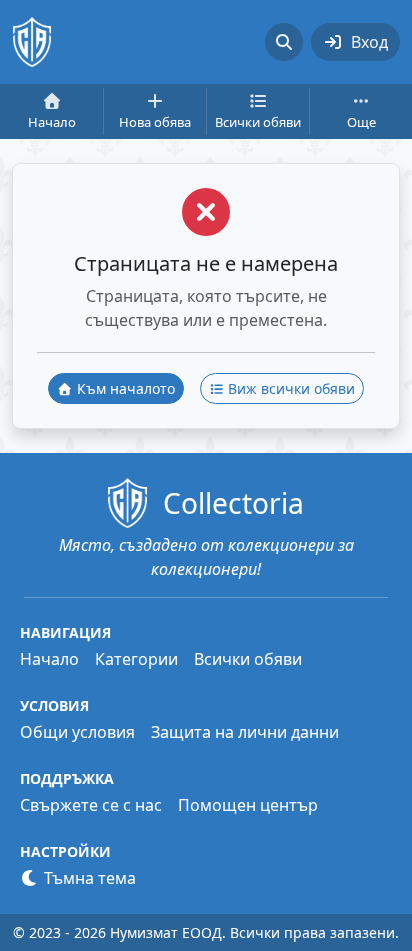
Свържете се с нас (91, 805)
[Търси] (284, 42)
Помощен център (248, 805)
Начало (49, 659)
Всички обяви (248, 659)
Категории (136, 659)
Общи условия (77, 732)
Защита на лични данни (245, 732)
